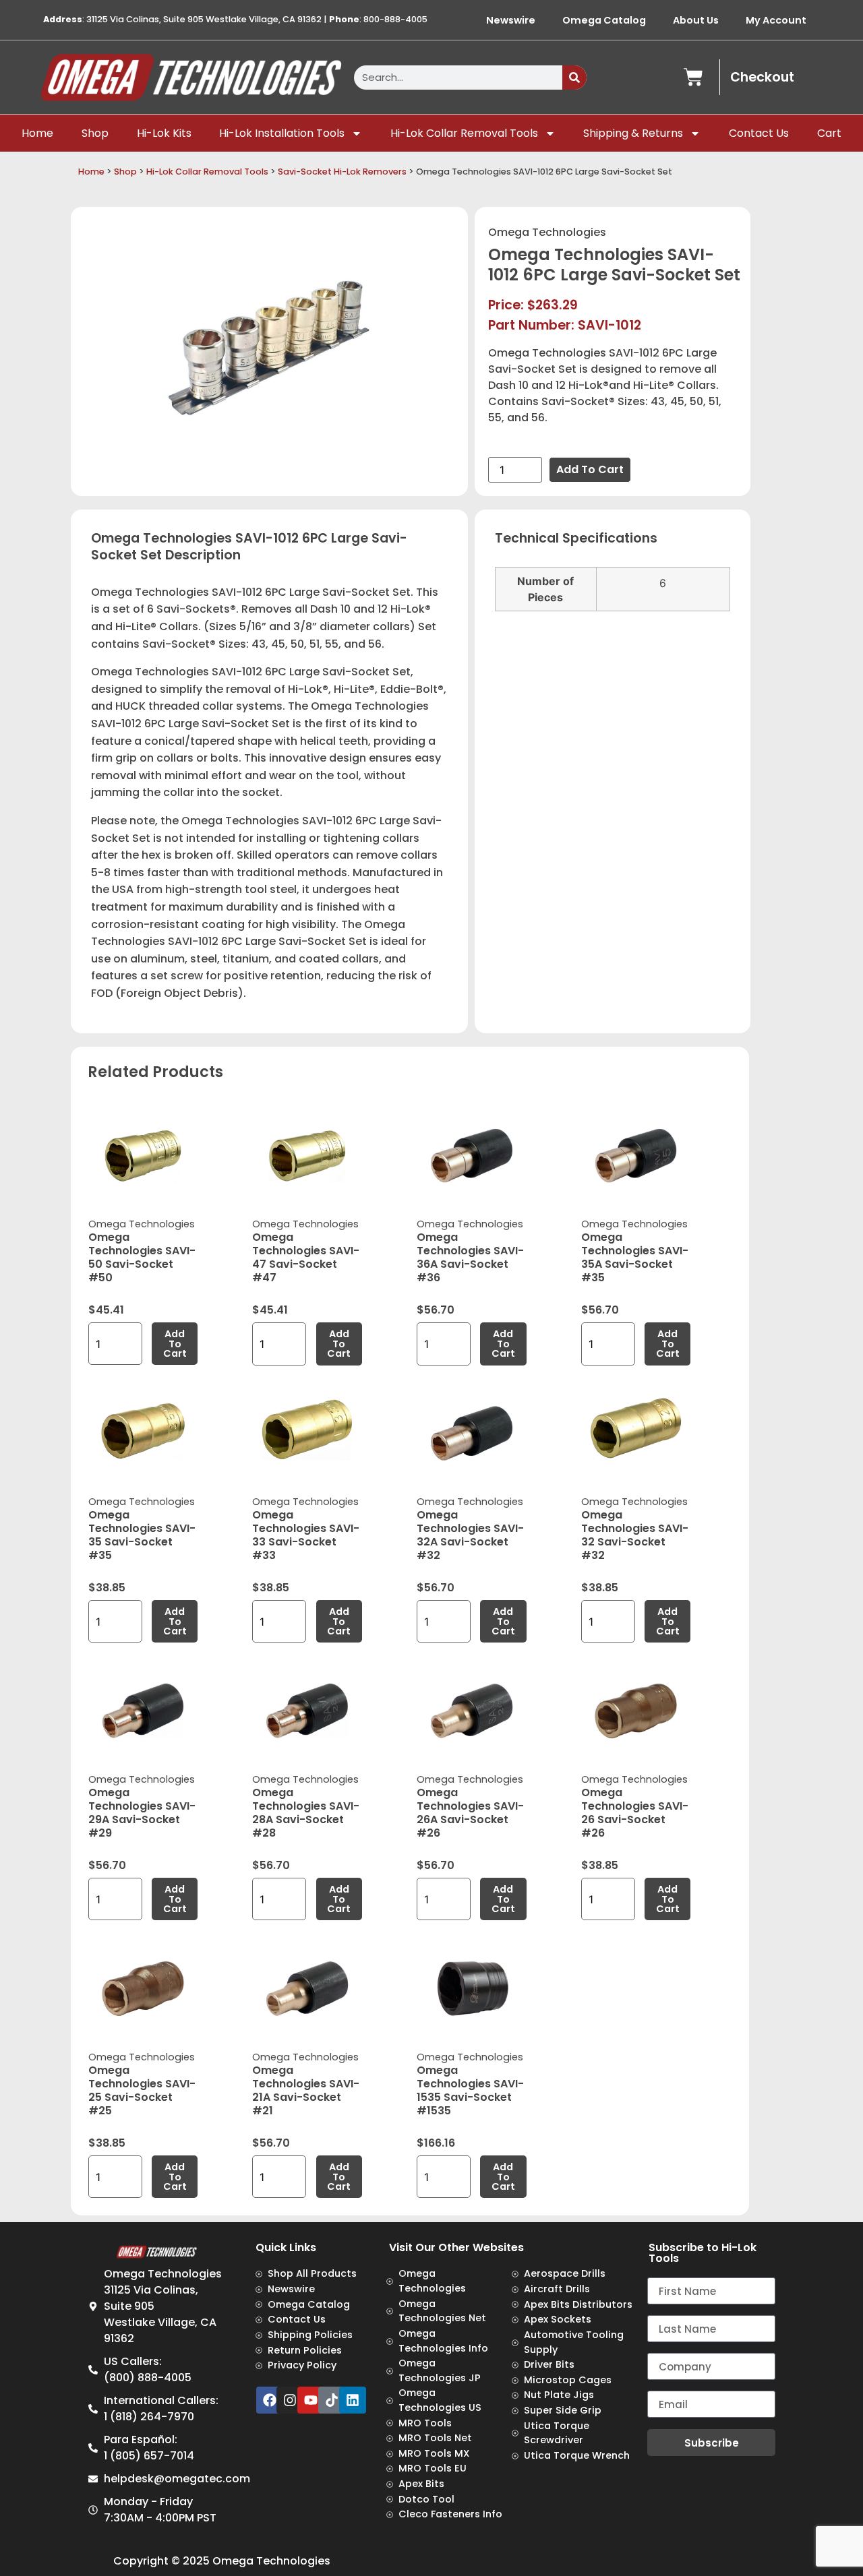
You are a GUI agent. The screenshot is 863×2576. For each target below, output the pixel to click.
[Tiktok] (332, 2400)
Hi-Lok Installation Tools (282, 133)
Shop (95, 133)
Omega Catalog (604, 20)
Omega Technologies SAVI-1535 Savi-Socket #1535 (470, 2090)
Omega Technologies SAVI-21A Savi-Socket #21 (306, 2090)
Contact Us (759, 133)
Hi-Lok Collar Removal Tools (464, 133)
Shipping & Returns (633, 133)
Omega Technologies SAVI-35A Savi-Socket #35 (635, 1257)
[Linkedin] (353, 2400)
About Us (696, 20)
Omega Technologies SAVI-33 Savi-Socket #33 (306, 1535)
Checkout (762, 77)
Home (37, 133)
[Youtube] (311, 2400)
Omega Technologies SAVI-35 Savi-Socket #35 (142, 1535)
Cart (829, 133)
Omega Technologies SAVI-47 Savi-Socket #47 (306, 1257)
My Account (776, 20)
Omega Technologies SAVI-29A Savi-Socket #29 (142, 1813)
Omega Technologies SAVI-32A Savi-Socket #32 (470, 1535)
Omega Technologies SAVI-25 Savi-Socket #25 (142, 2090)
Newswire (511, 20)
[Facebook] (270, 2400)
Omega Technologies (547, 232)
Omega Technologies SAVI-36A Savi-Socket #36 (470, 1257)
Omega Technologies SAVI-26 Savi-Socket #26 (635, 1813)
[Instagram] (290, 2400)
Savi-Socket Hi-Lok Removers (342, 172)
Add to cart (590, 469)
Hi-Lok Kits (164, 133)
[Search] (574, 78)
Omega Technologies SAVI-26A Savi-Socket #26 (470, 1813)
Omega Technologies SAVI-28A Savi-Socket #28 (306, 1813)
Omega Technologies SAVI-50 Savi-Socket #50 (142, 1257)
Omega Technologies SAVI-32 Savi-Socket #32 (635, 1535)
